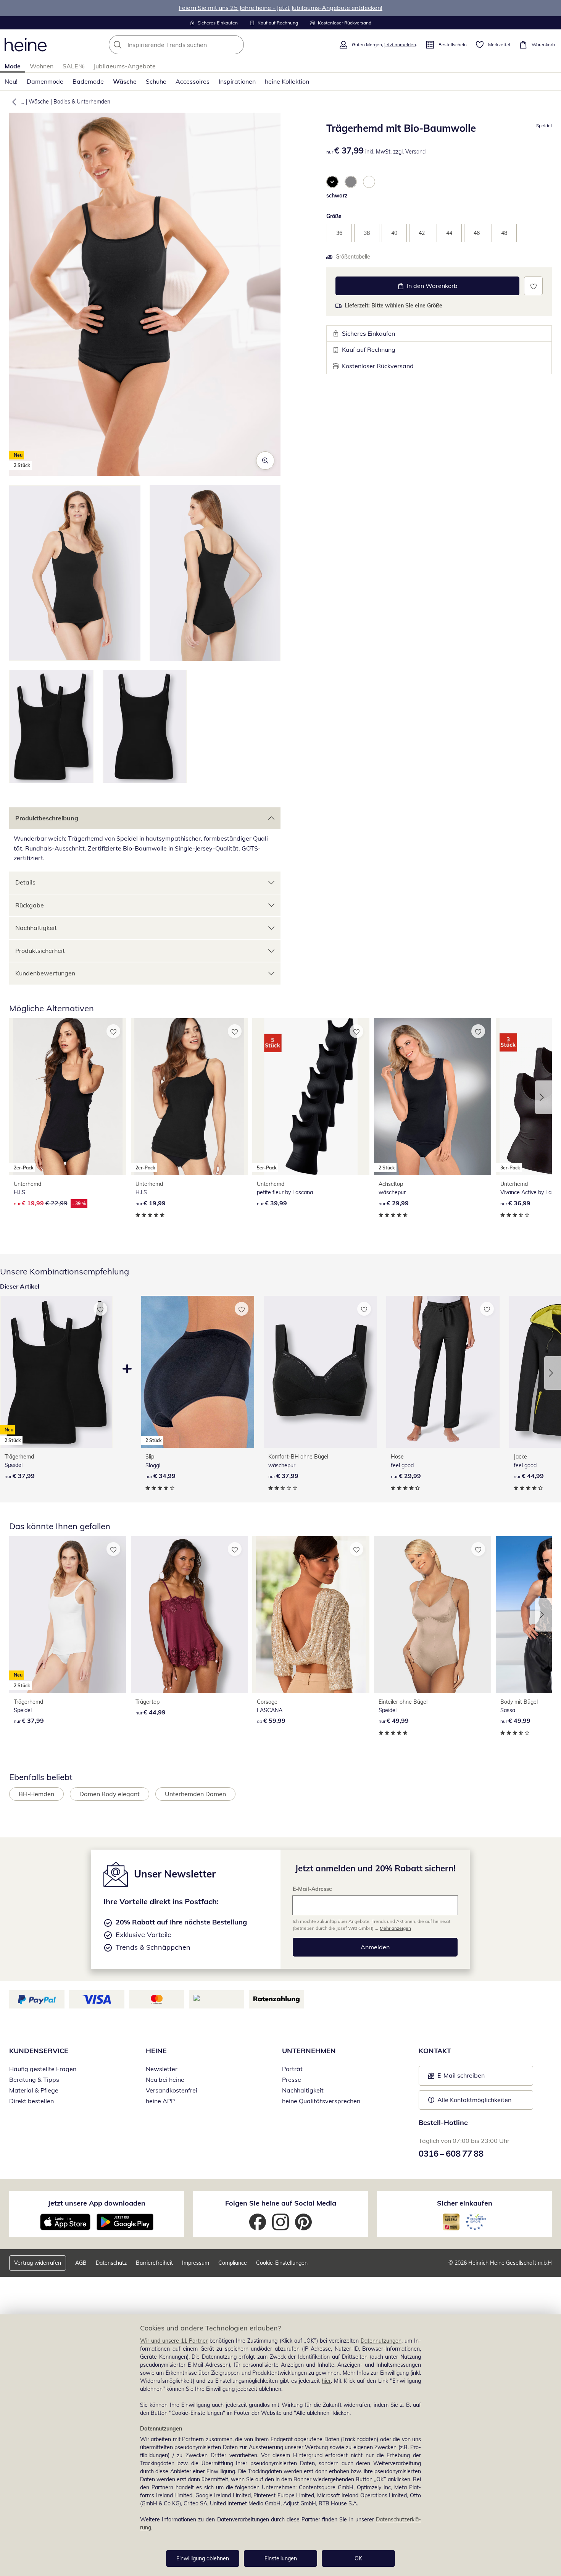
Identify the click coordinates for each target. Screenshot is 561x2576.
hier (326, 2381)
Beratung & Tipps (34, 2080)
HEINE (156, 2051)
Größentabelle (353, 257)
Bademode (88, 81)
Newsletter (162, 2069)
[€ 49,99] (433, 1614)
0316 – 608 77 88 (451, 2154)
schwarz (337, 196)
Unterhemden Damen (195, 1794)
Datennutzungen (381, 2341)
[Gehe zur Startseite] (26, 45)
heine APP (160, 2101)
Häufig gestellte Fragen (43, 2069)
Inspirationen (237, 81)
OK (358, 2558)
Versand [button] (415, 152)
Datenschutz (111, 2263)
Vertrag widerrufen (38, 2263)
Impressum (196, 2263)
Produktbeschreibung (47, 818)
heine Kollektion (287, 81)
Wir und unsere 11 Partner (174, 2341)
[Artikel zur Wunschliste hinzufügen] (533, 286)
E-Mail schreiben (456, 2078)
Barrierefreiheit (154, 2263)
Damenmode (45, 81)
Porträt (292, 2069)
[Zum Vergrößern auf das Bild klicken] (265, 461)
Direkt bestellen (31, 2101)
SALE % (73, 66)
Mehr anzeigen (395, 1928)
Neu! (11, 81)
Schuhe (156, 81)
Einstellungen (281, 2558)
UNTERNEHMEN (309, 2051)
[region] (280, 2445)
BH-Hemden (36, 1794)
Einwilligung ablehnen (203, 2558)
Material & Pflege (34, 2090)
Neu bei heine (165, 2080)
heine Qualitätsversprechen (321, 2101)
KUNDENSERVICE (39, 2051)
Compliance (233, 2263)
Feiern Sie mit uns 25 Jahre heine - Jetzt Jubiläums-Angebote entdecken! (280, 8)
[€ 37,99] (320, 1372)
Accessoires (193, 81)
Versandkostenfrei (172, 2090)
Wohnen (42, 66)
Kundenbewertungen (45, 973)
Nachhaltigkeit (36, 928)
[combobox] (193, 45)
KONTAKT (435, 2051)
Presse (292, 2080)
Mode (13, 66)
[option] (332, 182)
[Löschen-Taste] (236, 45)
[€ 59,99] (311, 1614)
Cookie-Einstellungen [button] (282, 2263)
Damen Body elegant (110, 1794)
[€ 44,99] (189, 1614)
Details (25, 882)
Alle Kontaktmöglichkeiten (474, 2100)
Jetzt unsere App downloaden (97, 2203)
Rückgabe (30, 905)
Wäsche (125, 81)
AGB (81, 2263)
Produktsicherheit (40, 951)
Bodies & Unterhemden (82, 102)
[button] (13, 102)
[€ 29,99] (443, 1372)
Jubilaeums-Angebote (125, 66)
